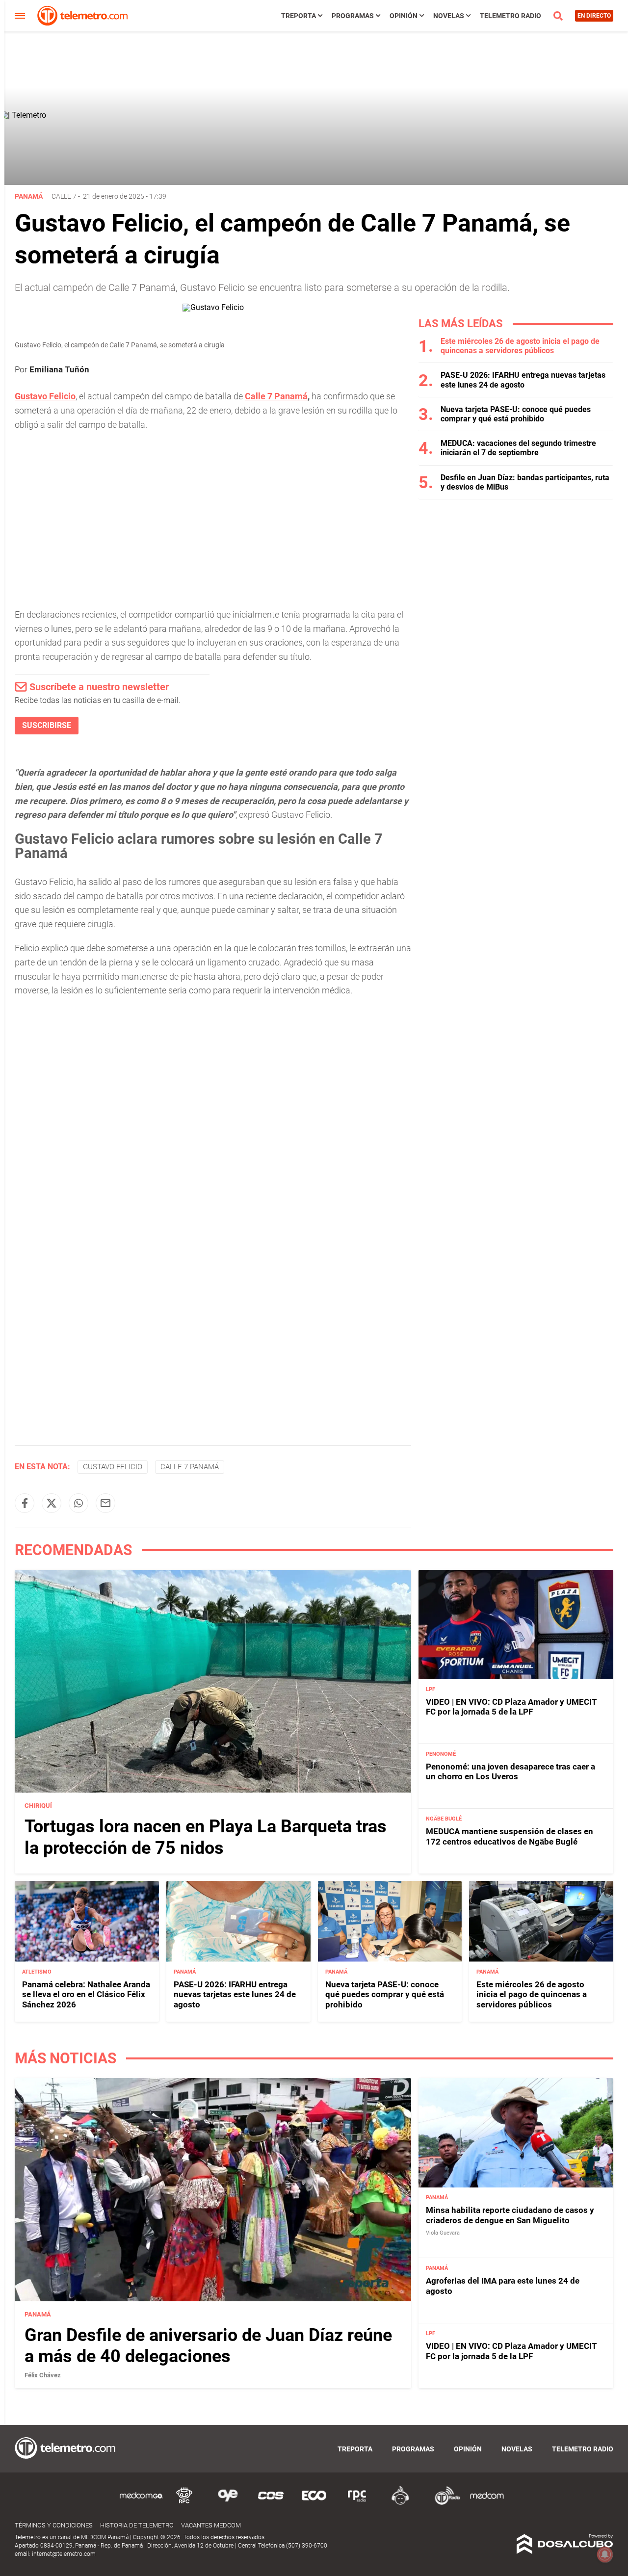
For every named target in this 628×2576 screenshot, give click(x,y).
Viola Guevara (443, 2233)
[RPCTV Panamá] (184, 2503)
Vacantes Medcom (211, 2525)
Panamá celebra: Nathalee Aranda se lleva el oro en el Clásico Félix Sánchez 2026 (86, 1994)
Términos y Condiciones (54, 2525)
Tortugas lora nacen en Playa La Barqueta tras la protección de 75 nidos (206, 1837)
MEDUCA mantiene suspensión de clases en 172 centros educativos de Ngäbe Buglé (510, 1836)
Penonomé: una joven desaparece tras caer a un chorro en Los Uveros (510, 1771)
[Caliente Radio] (400, 2503)
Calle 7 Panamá (276, 396)
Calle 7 (64, 196)
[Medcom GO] (141, 2503)
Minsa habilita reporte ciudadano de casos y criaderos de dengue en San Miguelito (510, 2215)
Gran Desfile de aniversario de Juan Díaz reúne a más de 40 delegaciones (208, 2346)
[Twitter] (52, 1503)
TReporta (299, 16)
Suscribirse (47, 725)
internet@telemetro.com (64, 2554)
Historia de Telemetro (137, 2525)
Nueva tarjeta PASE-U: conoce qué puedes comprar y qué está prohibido (516, 414)
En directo (594, 16)
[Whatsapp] (78, 1503)
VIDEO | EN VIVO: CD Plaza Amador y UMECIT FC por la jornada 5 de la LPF (511, 1707)
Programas (353, 16)
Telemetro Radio (510, 16)
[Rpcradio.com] (357, 2503)
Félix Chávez (43, 2375)
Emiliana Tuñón (59, 369)
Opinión (404, 16)
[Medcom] (487, 2503)
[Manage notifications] (605, 2554)
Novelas (449, 16)
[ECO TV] (314, 2503)
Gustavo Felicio (45, 396)
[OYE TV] (228, 2503)
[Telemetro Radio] (444, 2503)
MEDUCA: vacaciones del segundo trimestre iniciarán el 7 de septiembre (518, 448)
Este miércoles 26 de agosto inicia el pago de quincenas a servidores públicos (520, 346)
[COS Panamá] (271, 2503)
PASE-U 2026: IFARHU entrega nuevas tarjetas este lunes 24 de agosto (523, 380)
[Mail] (105, 1503)
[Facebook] (25, 1503)
